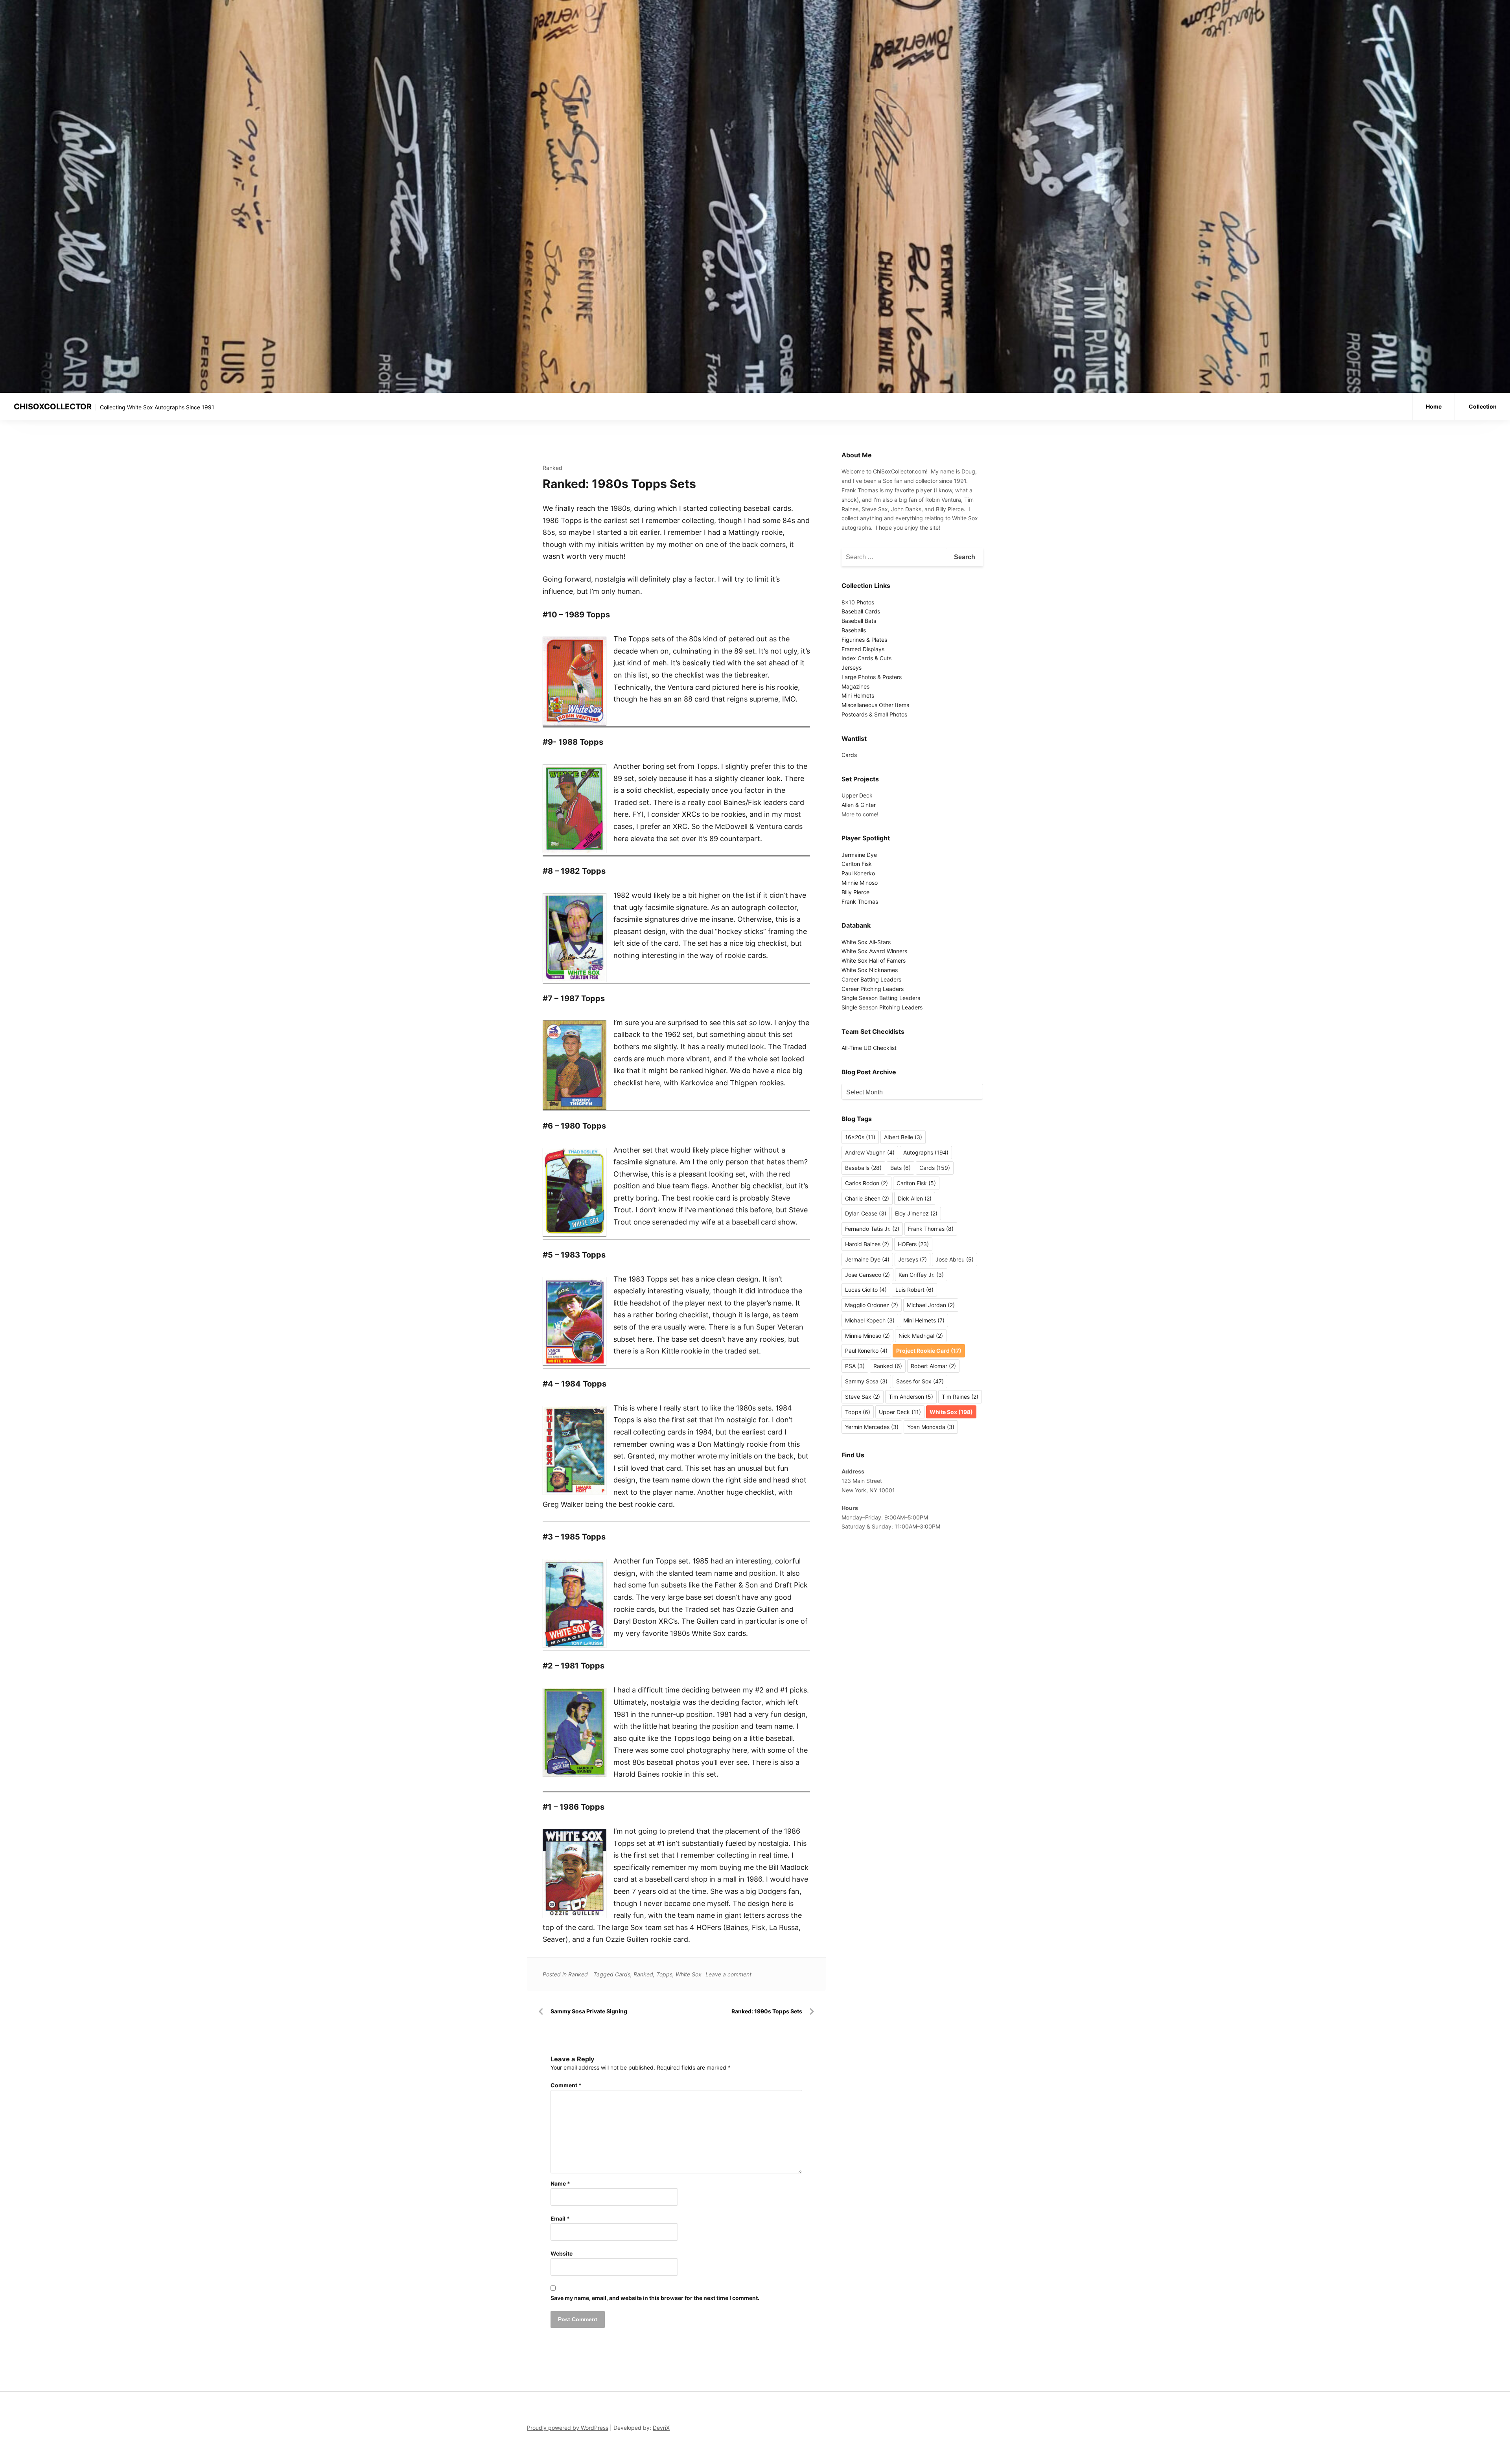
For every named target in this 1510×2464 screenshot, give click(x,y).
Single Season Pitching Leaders (882, 1007)
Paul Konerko (858, 873)
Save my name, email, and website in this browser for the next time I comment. (655, 2298)
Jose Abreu (955, 1259)
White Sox (689, 1974)
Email (560, 2218)
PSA (855, 1366)
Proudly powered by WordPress (568, 2428)
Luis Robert (914, 1290)
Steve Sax (863, 1397)
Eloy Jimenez (916, 1213)
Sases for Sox (920, 1381)
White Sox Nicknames (870, 970)
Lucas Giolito (866, 1290)
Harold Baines (867, 1244)
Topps (664, 1974)
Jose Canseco (867, 1275)
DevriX (661, 2428)
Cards (623, 1974)
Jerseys (852, 668)
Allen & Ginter (859, 805)
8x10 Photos (858, 602)
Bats (900, 1168)
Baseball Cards (861, 611)
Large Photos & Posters (872, 677)
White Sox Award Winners (874, 951)
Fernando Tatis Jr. (872, 1229)
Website (562, 2253)
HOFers (913, 1244)
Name (560, 2183)
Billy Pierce (855, 892)
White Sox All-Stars (866, 942)
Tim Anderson (911, 1397)
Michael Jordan (931, 1305)
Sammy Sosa (866, 1381)
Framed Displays (863, 649)
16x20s (860, 1137)
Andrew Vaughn (870, 1152)
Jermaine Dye (859, 855)
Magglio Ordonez (872, 1305)
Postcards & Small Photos (874, 714)
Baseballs (854, 630)
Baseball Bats (859, 621)
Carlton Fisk (857, 864)
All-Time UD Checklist (869, 1048)
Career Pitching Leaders (873, 989)
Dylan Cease (866, 1213)
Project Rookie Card (929, 1351)
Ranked (552, 468)
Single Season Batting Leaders (881, 998)
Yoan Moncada (931, 1427)
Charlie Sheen (867, 1198)
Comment (566, 2085)
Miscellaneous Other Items (875, 705)
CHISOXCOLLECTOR (53, 407)
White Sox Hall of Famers (874, 960)
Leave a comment (728, 1974)
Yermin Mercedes (872, 1427)
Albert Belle (903, 1137)
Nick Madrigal (921, 1336)
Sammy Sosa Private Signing (589, 2011)
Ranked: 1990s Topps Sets (767, 2011)
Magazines (855, 686)
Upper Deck (857, 795)
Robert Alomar (933, 1366)
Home (1434, 406)
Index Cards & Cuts (866, 658)
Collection (1483, 406)
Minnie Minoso (860, 883)
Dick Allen (915, 1198)
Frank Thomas (860, 901)
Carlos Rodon (866, 1183)
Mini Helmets (858, 695)
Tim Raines (960, 1397)
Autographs (926, 1152)
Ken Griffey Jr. (921, 1275)
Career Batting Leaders (871, 979)
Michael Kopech (870, 1320)
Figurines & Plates (864, 640)
